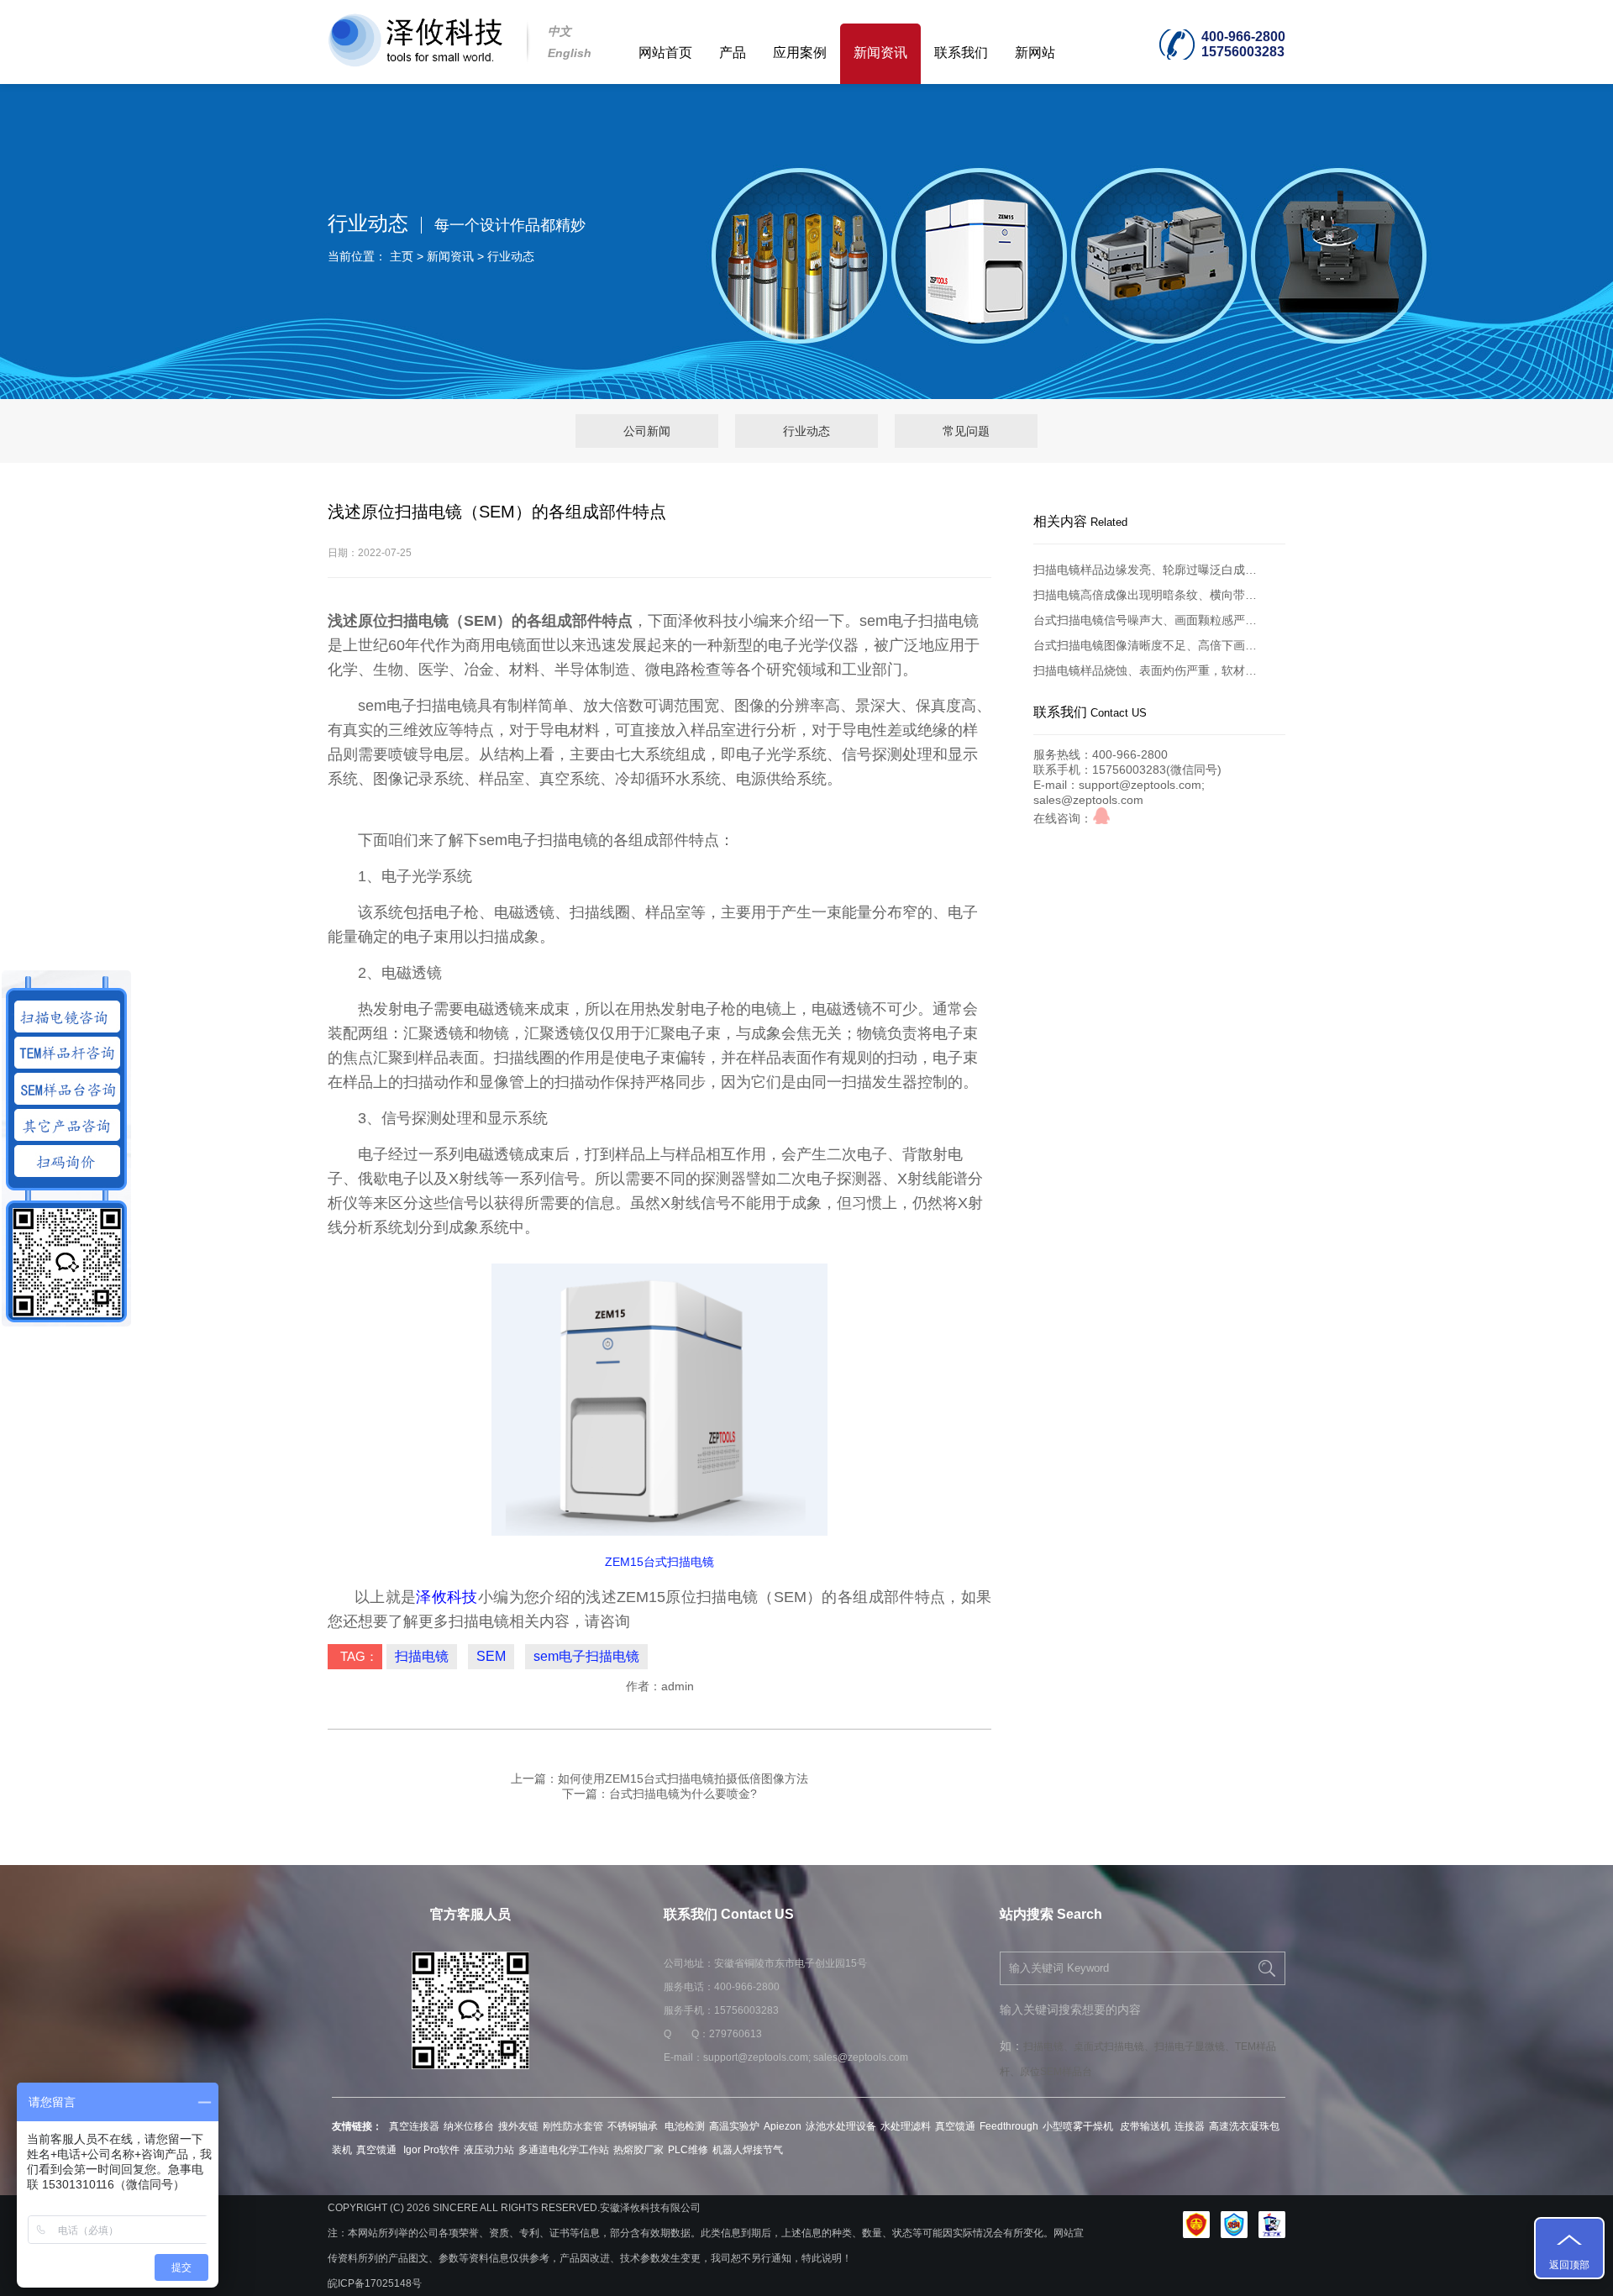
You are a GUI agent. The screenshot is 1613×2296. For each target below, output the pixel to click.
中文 (560, 31)
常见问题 (966, 431)
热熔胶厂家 (638, 2150)
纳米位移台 (469, 2126)
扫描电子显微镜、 (1195, 2046)
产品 (733, 53)
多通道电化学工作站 (564, 2150)
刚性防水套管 (573, 2126)
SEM (491, 1656)
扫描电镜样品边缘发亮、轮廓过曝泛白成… (1145, 570)
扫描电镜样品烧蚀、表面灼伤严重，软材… (1145, 670)
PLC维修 (688, 2150)
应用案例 (800, 53)
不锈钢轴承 (634, 2126)
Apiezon (783, 2126)
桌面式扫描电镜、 (1114, 2046)
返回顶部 (1569, 2265)
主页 (402, 256)
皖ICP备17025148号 (375, 2283)
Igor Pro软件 (430, 2150)
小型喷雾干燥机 (1079, 2126)
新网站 (1035, 53)
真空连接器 (414, 2126)
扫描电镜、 (1048, 2046)
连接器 (1190, 2126)
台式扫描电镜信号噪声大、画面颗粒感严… (1145, 620)
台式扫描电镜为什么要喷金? (683, 1794)
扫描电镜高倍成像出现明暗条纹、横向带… (1145, 595)
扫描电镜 (422, 1656)
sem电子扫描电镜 (586, 1656)
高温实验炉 (734, 2126)
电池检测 (685, 2126)
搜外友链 (518, 2126)
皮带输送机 (1145, 2126)
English (570, 53)
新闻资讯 (880, 53)
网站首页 (665, 53)
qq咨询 (1101, 816)
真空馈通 (955, 2126)
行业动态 (511, 256)
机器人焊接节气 (748, 2150)
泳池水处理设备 (841, 2126)
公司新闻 (647, 431)
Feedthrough (1009, 2126)
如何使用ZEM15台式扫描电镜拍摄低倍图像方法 (683, 1778)
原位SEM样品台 (1056, 2072)
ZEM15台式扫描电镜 (659, 1562)
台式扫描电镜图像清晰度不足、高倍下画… (1145, 645)
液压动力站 (489, 2150)
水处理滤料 (906, 2126)
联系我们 (961, 53)
